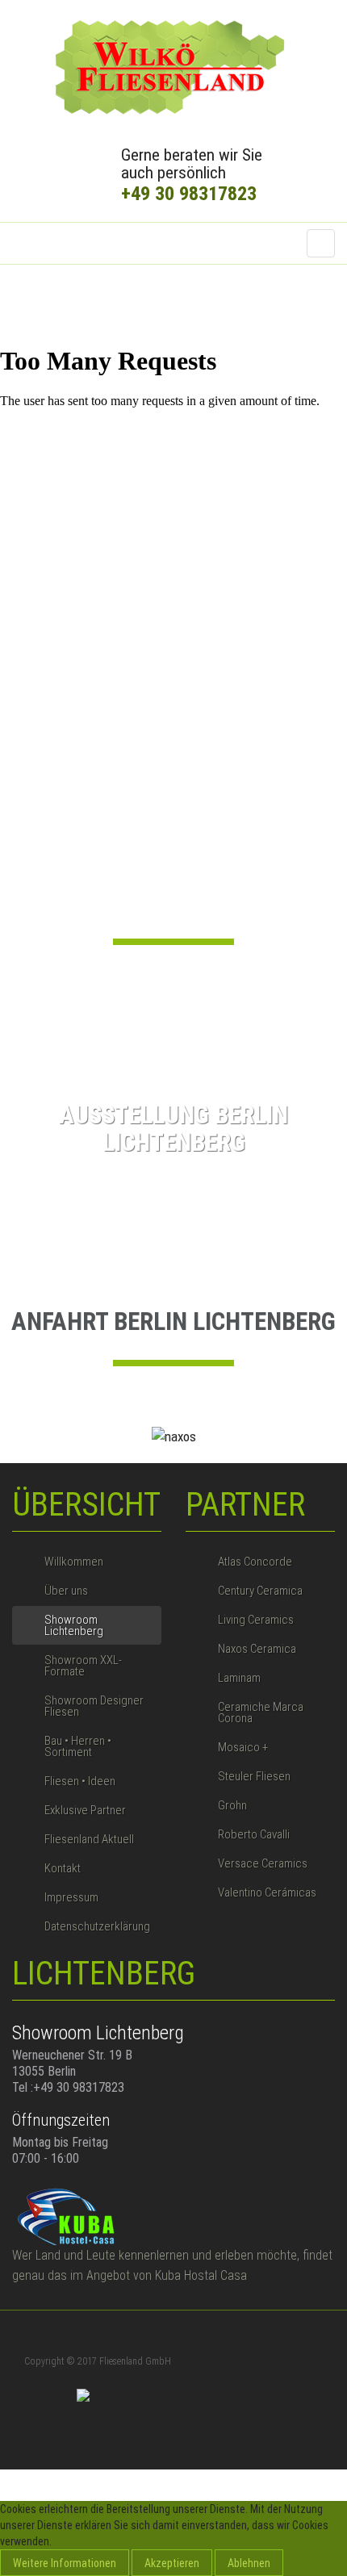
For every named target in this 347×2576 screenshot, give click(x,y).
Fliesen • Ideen (80, 1781)
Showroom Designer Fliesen (94, 1706)
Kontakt (63, 1868)
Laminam (239, 1678)
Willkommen (74, 1562)
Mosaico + (243, 1747)
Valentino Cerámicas (267, 1892)
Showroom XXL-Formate (83, 1666)
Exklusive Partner (85, 1810)
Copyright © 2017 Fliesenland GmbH (98, 2361)
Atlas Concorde (255, 1562)
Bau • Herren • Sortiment (78, 1746)
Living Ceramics (256, 1620)
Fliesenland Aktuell (89, 1839)
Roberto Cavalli (254, 1834)
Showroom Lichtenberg (74, 1625)
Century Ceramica (260, 1591)
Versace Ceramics (263, 1863)
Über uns (66, 1591)
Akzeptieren (172, 2563)
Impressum (71, 1897)
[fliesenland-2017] (173, 68)
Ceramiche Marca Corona (261, 1712)
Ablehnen (249, 2563)
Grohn (232, 1805)
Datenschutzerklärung (97, 1926)
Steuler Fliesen (254, 1776)
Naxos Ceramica (257, 1649)
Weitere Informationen (65, 2563)
